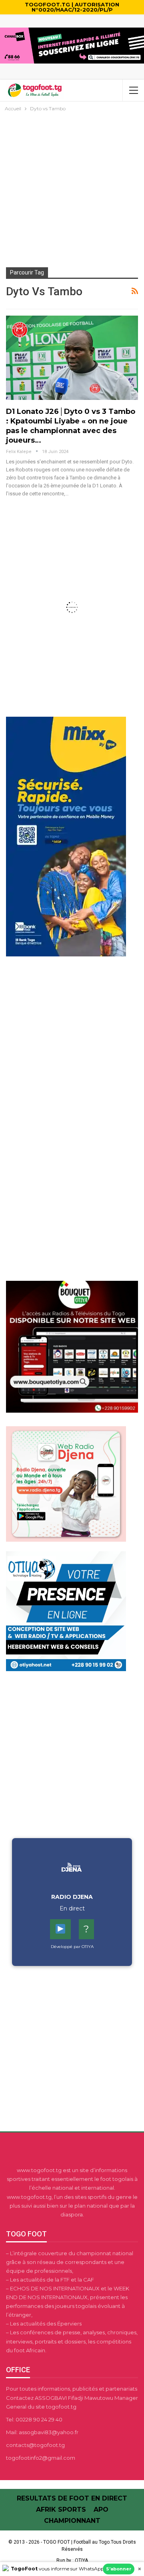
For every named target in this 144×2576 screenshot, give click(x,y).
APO (101, 2509)
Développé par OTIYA (72, 1947)
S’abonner (119, 2569)
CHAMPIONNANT (72, 2521)
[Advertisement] (72, 189)
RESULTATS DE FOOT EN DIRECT (72, 2498)
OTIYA (81, 2560)
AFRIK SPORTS (61, 2509)
